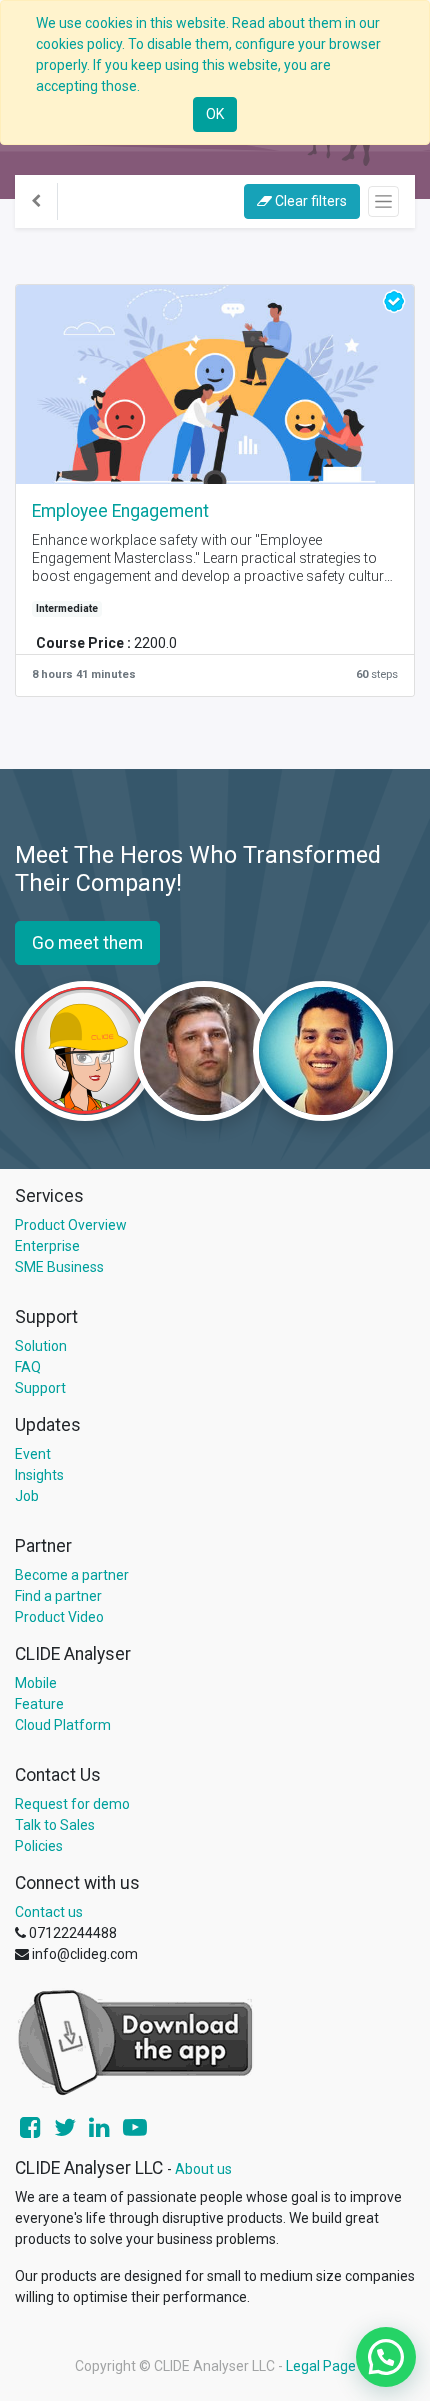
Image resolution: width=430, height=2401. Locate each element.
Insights (39, 1475)
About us (203, 2169)
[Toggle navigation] (383, 201)
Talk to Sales (55, 1825)
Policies (39, 1846)
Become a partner (72, 1575)
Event (33, 1454)
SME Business (59, 1267)
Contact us (49, 1912)
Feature (39, 1704)
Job (27, 1496)
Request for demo (72, 1804)
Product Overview (71, 1225)
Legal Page (321, 2366)
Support (40, 1388)
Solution (41, 1346)
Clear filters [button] (309, 201)
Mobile (36, 1683)
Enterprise (47, 1246)
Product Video (59, 1617)
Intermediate (67, 608)
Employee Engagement (120, 511)
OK (215, 114)
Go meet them (87, 943)
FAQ (28, 1367)
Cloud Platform (63, 1725)
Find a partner (58, 1596)
